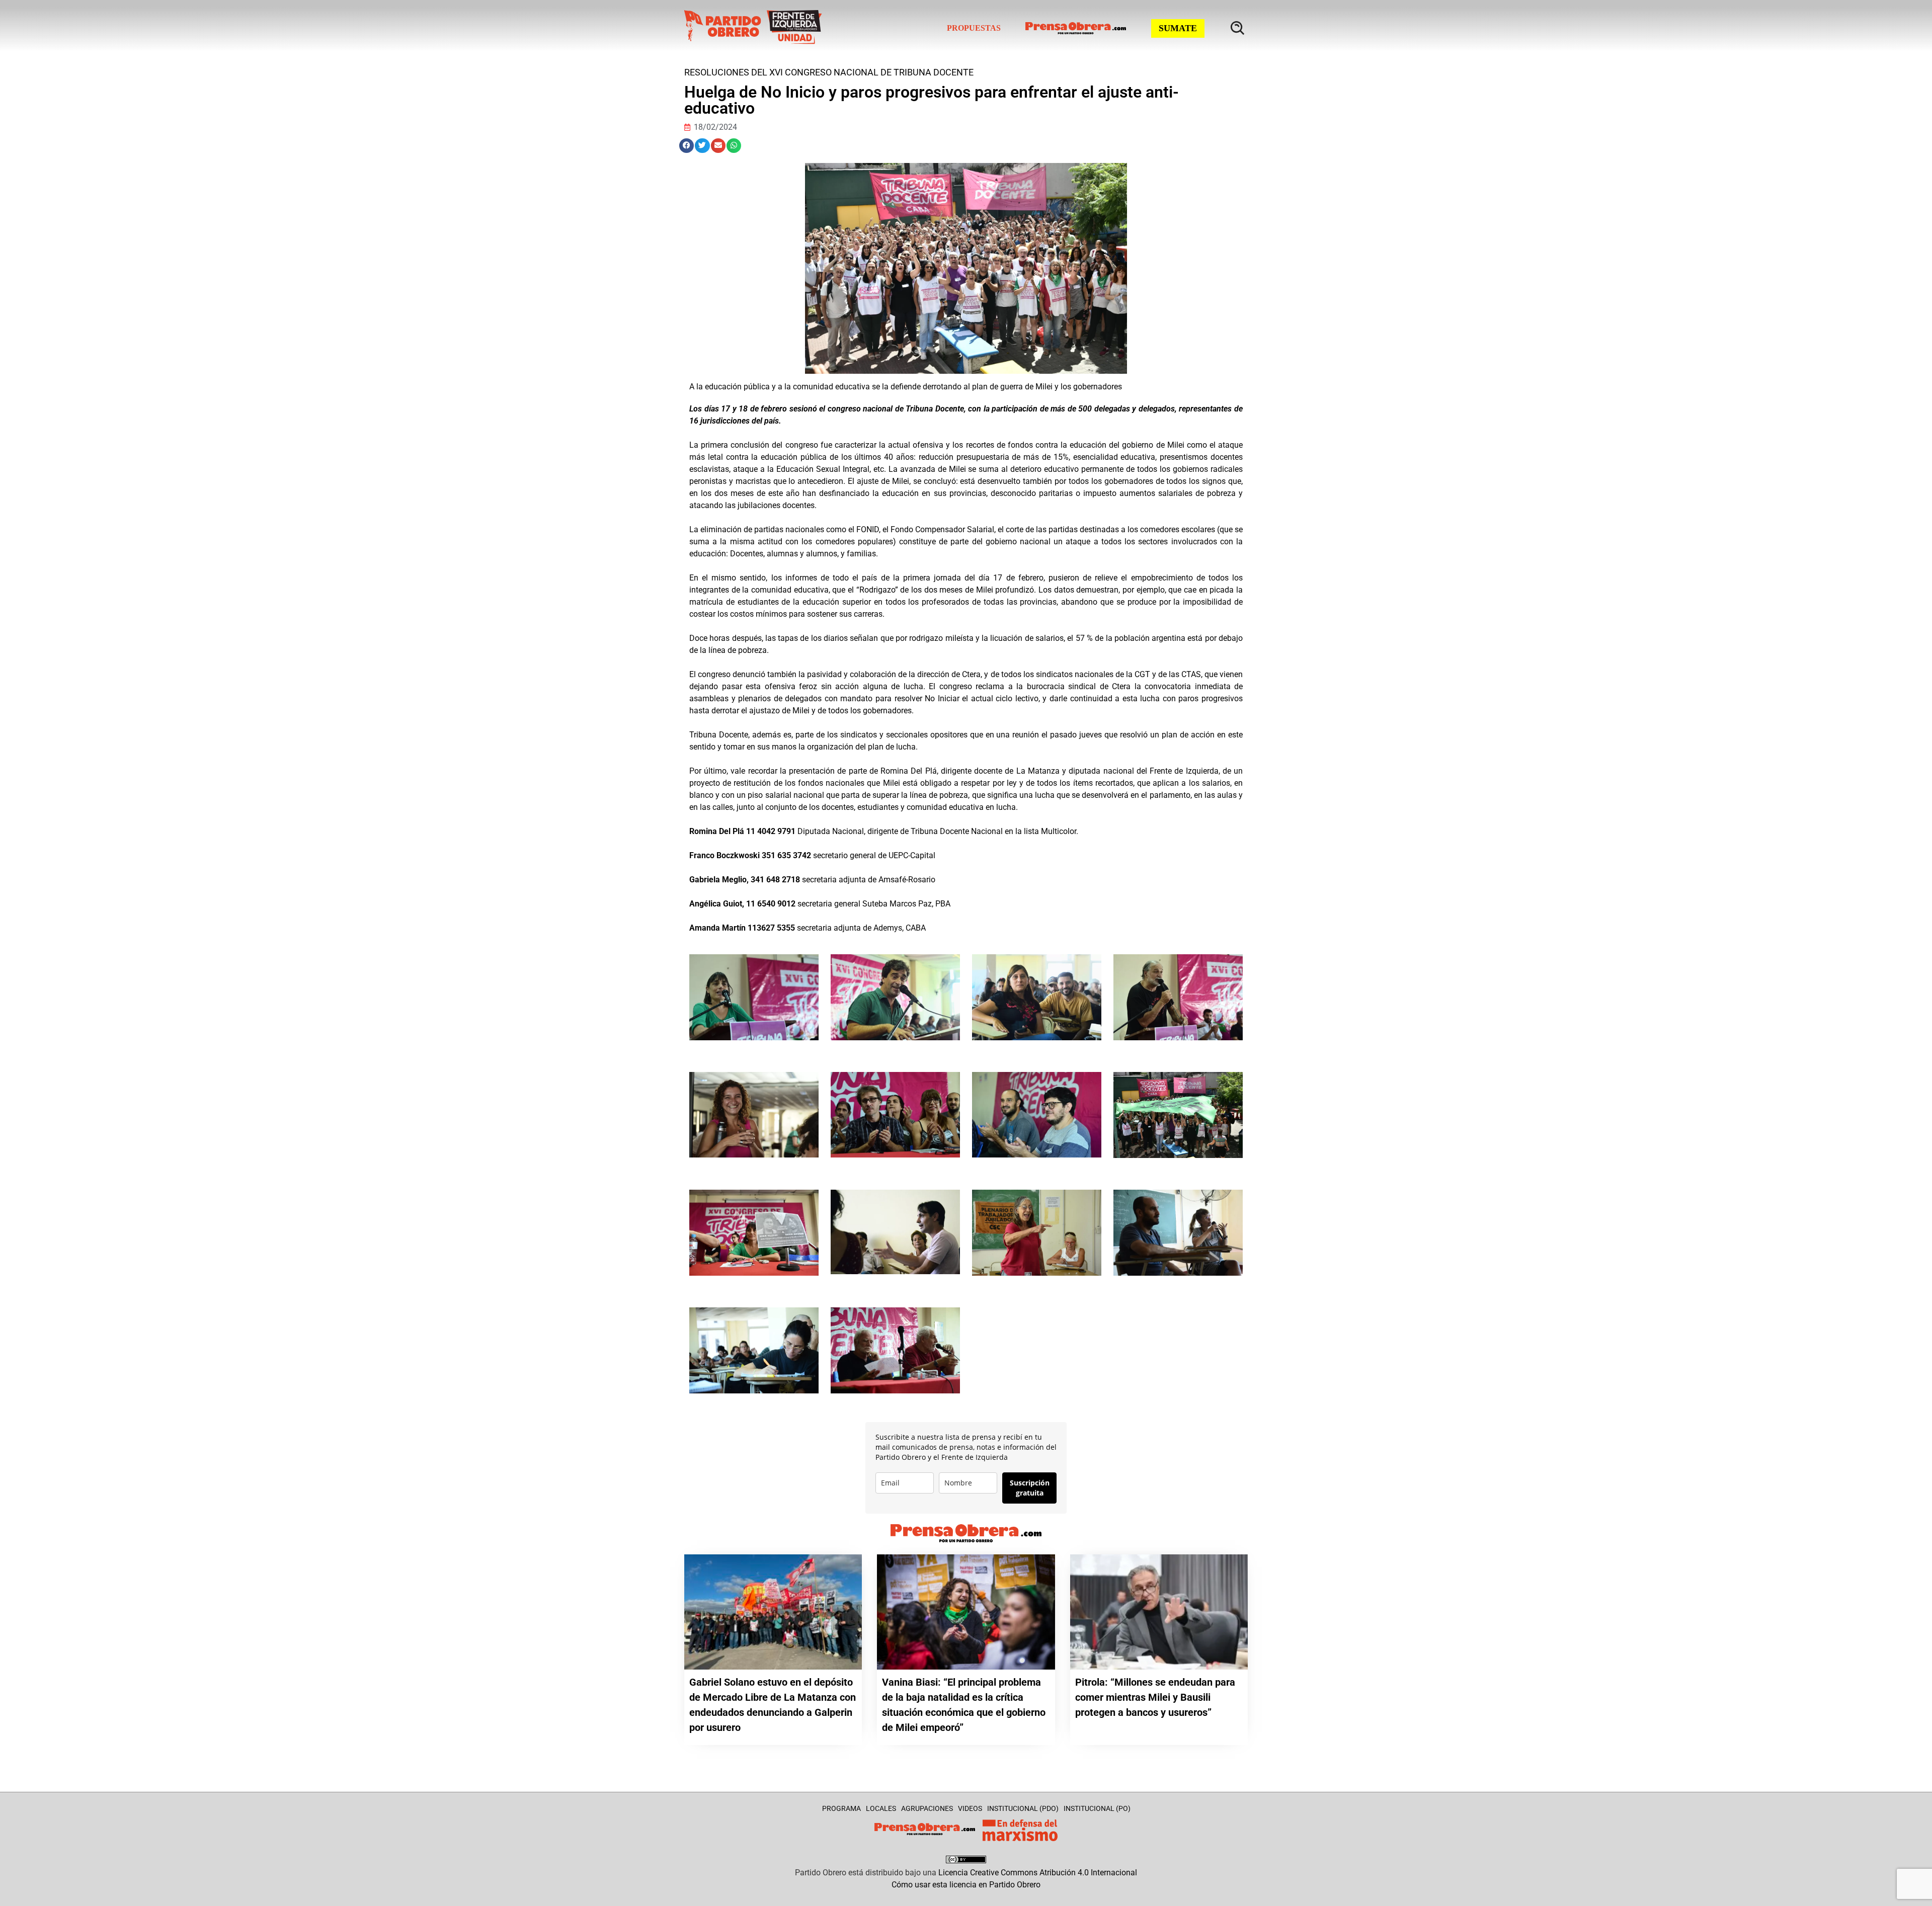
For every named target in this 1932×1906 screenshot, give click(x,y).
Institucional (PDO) (1023, 1808)
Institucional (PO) (1097, 1808)
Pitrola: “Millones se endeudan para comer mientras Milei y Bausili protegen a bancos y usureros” (1155, 1697)
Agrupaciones (927, 1808)
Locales (881, 1808)
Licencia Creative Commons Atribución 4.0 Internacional (1038, 1873)
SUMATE (1178, 28)
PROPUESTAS (974, 28)
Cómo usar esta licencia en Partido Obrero (966, 1885)
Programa (841, 1808)
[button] (687, 146)
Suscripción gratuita (1030, 1488)
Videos (970, 1808)
